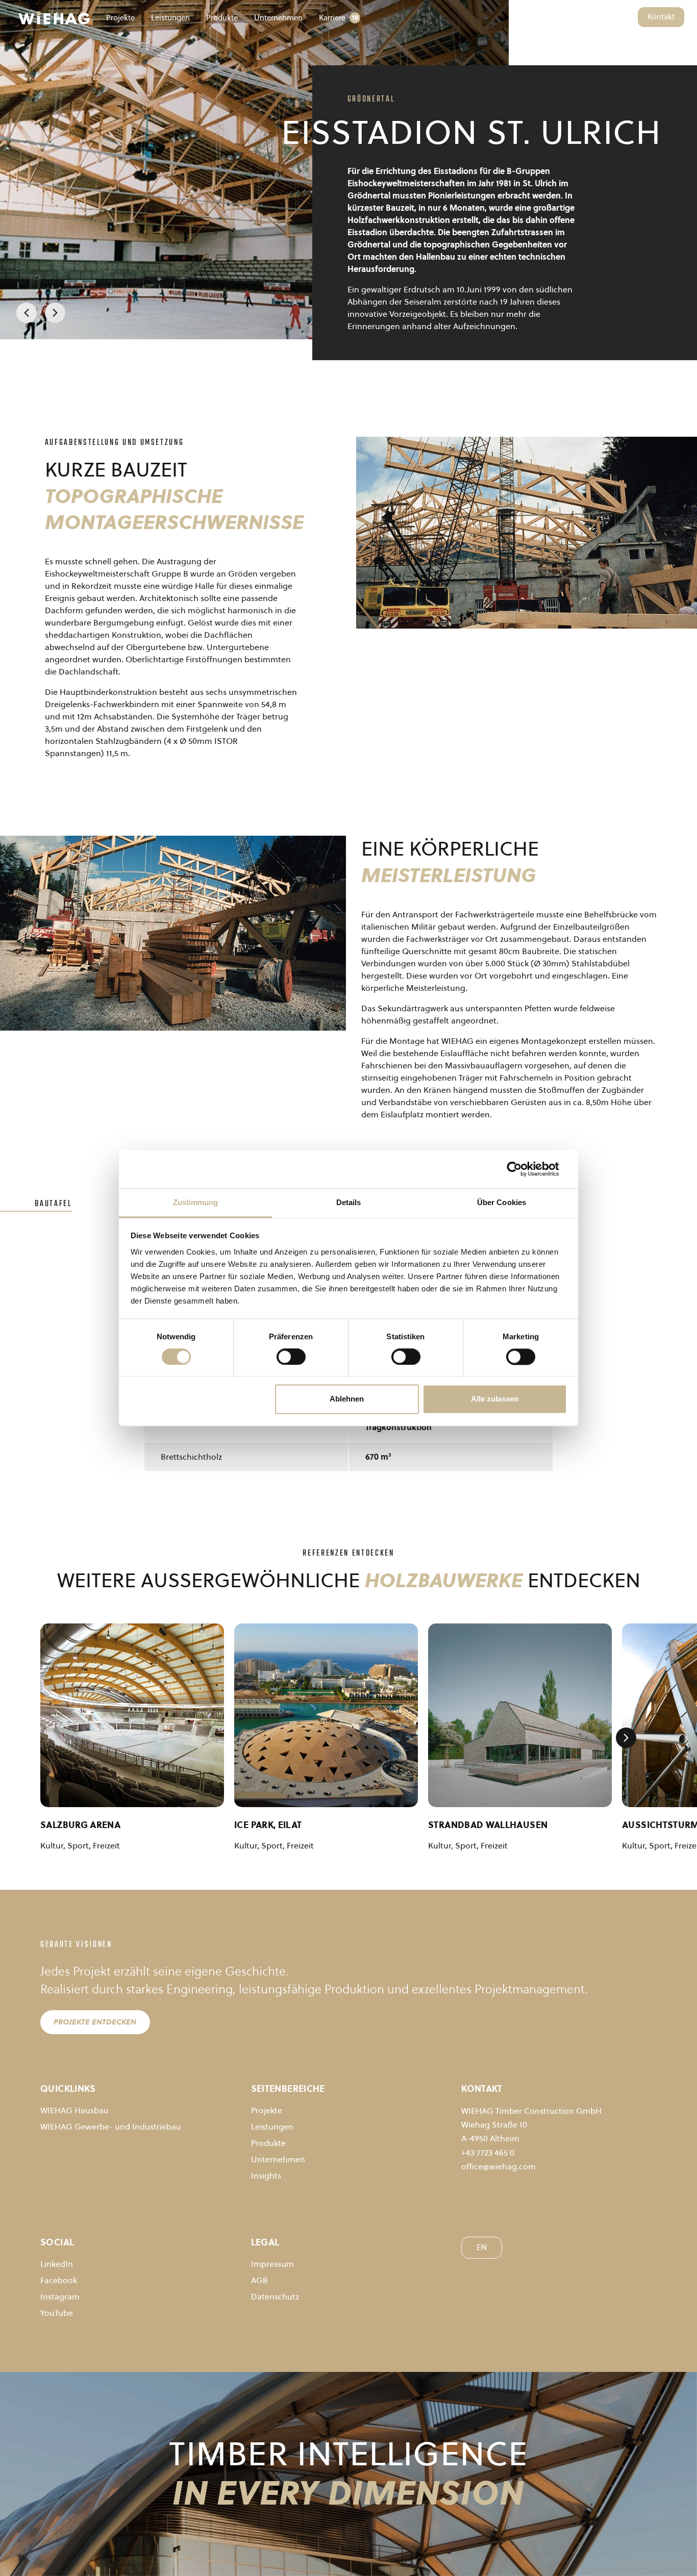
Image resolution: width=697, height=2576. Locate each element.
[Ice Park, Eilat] (326, 1715)
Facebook (59, 2280)
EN (625, 17)
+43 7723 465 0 (488, 2153)
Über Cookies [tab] (502, 1202)
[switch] (291, 1357)
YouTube (57, 2313)
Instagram (60, 2296)
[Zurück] (27, 313)
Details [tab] (349, 1202)
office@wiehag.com (499, 2166)
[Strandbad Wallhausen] (520, 1715)
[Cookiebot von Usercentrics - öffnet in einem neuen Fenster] (522, 1169)
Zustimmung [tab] (196, 1202)
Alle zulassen (495, 1399)
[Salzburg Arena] (132, 1715)
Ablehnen (347, 1399)
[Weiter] (55, 313)
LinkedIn (57, 2264)
